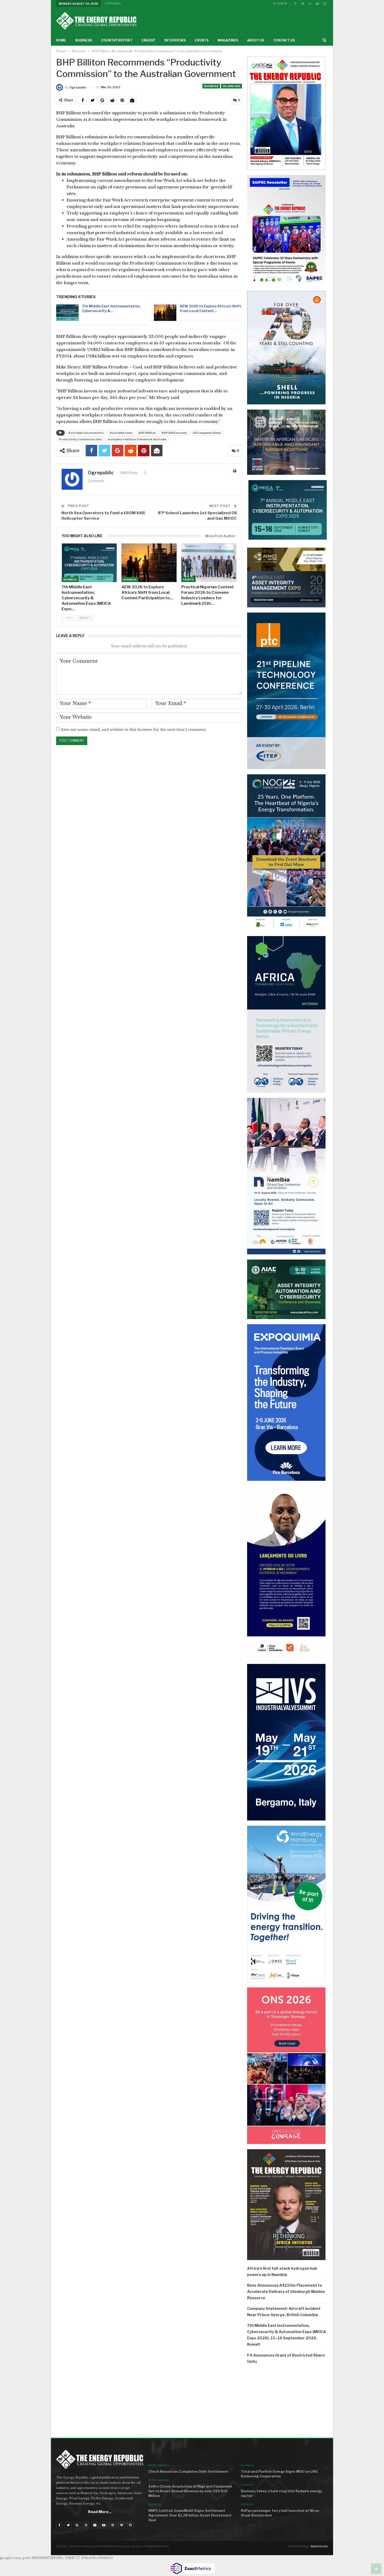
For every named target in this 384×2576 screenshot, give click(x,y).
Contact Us (284, 40)
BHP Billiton (147, 433)
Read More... (100, 2512)
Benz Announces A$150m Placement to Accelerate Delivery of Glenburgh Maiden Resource (286, 2292)
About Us (256, 40)
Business (84, 40)
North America (159, 2465)
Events (202, 40)
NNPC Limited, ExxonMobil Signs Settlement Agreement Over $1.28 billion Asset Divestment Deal (190, 2515)
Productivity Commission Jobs (80, 439)
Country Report (117, 40)
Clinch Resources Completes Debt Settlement (188, 2471)
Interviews (175, 40)
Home (61, 40)
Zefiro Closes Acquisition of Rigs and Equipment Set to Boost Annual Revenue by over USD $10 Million (190, 2491)
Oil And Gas (231, 86)
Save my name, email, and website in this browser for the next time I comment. (134, 730)
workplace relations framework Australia (137, 439)
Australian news (121, 433)
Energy (148, 40)
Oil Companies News (207, 433)
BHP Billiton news (174, 433)
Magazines (228, 40)
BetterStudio (319, 2546)
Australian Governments (86, 433)
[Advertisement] (287, 2403)
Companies (113, 3)
